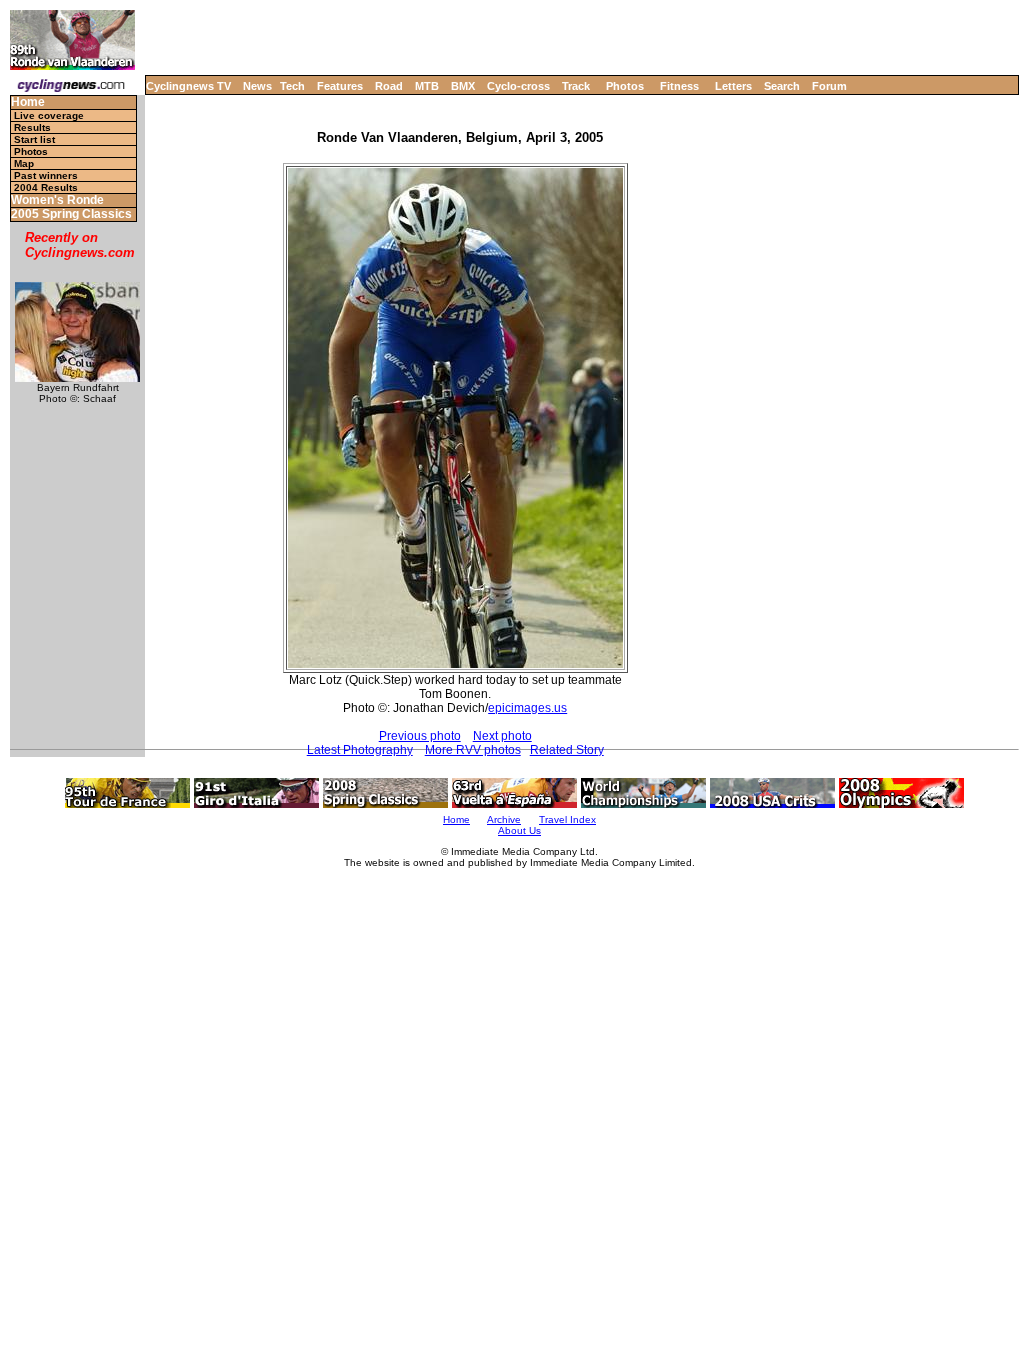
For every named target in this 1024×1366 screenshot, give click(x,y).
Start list (34, 139)
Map (24, 163)
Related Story (567, 750)
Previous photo (420, 736)
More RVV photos (473, 750)
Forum (829, 86)
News (257, 86)
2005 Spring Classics (71, 214)
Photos (625, 86)
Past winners (46, 175)
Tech (292, 86)
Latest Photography (360, 750)
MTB (427, 86)
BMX (463, 86)
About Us (519, 830)
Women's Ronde (57, 200)
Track (576, 86)
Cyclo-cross (518, 86)
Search (782, 86)
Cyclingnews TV (188, 86)
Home (28, 102)
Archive (504, 819)
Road (389, 86)
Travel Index (567, 819)
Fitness (679, 86)
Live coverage (49, 115)
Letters (733, 86)
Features (340, 86)
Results (32, 127)
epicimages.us (527, 708)
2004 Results (46, 187)
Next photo (502, 736)
